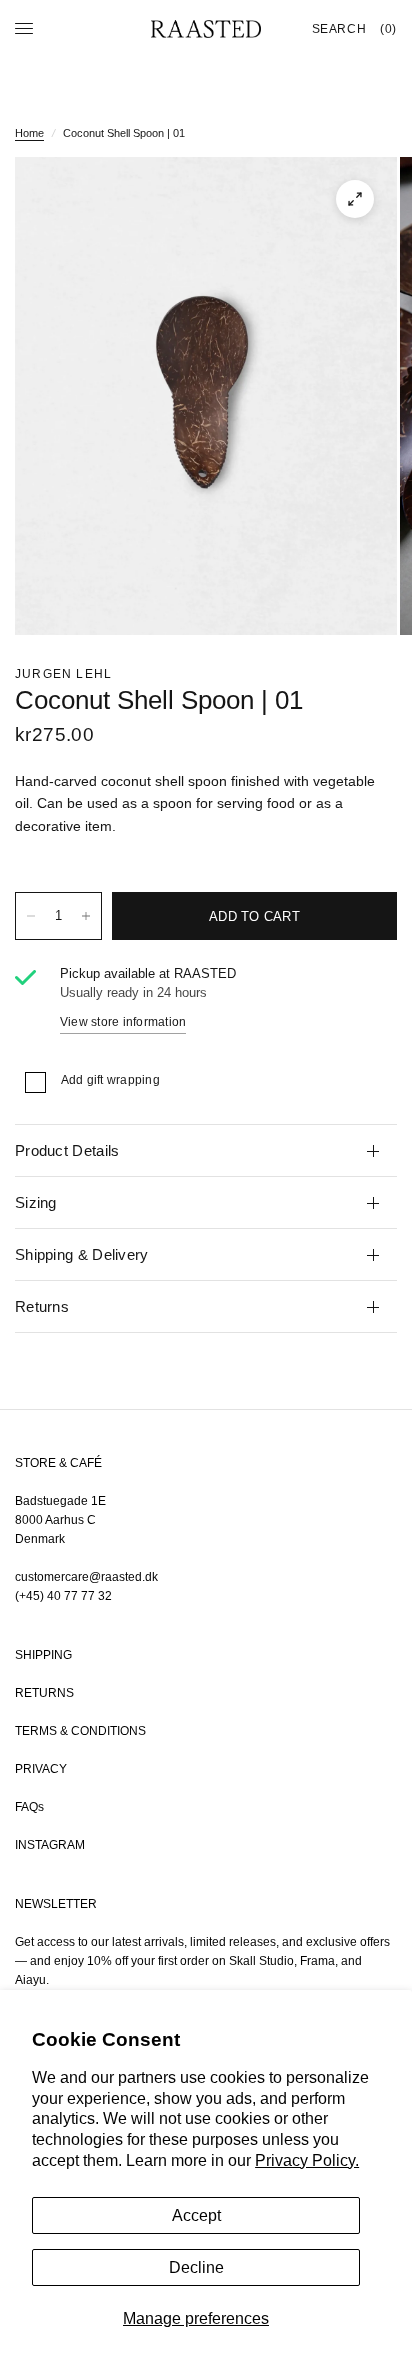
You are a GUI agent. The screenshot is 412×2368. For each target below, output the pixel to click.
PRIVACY (41, 1769)
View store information (123, 1022)
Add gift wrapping (110, 1080)
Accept (196, 2215)
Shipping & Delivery (82, 1254)
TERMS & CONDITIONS (80, 1731)
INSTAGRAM (50, 1845)
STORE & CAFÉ (58, 1463)
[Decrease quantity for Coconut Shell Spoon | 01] (31, 916)
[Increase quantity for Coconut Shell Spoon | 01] (86, 916)
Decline (196, 2267)
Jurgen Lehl (63, 674)
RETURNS (44, 1693)
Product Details (67, 1150)
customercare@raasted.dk (86, 1577)
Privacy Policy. (307, 2160)
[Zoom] (355, 199)
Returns (42, 1306)
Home (29, 133)
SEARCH (339, 29)
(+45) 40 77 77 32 (63, 1596)
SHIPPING (43, 1655)
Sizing (36, 1202)
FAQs (29, 1807)
